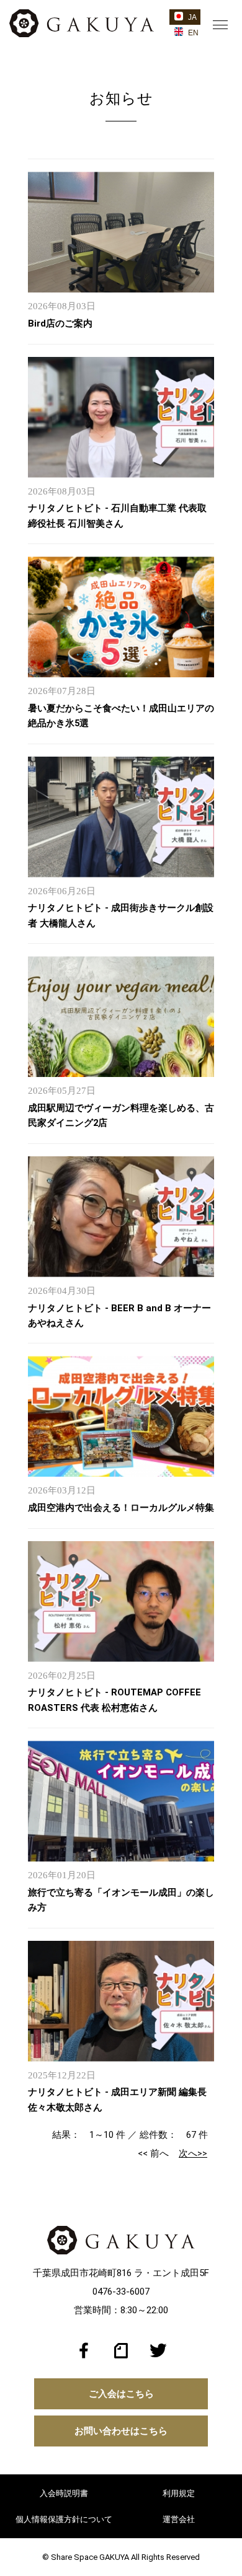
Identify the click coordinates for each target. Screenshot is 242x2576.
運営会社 (179, 2519)
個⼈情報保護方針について (64, 2519)
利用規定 (179, 2493)
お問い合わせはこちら (121, 2431)
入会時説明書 (64, 2493)
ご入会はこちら (121, 2394)
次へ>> (193, 2153)
